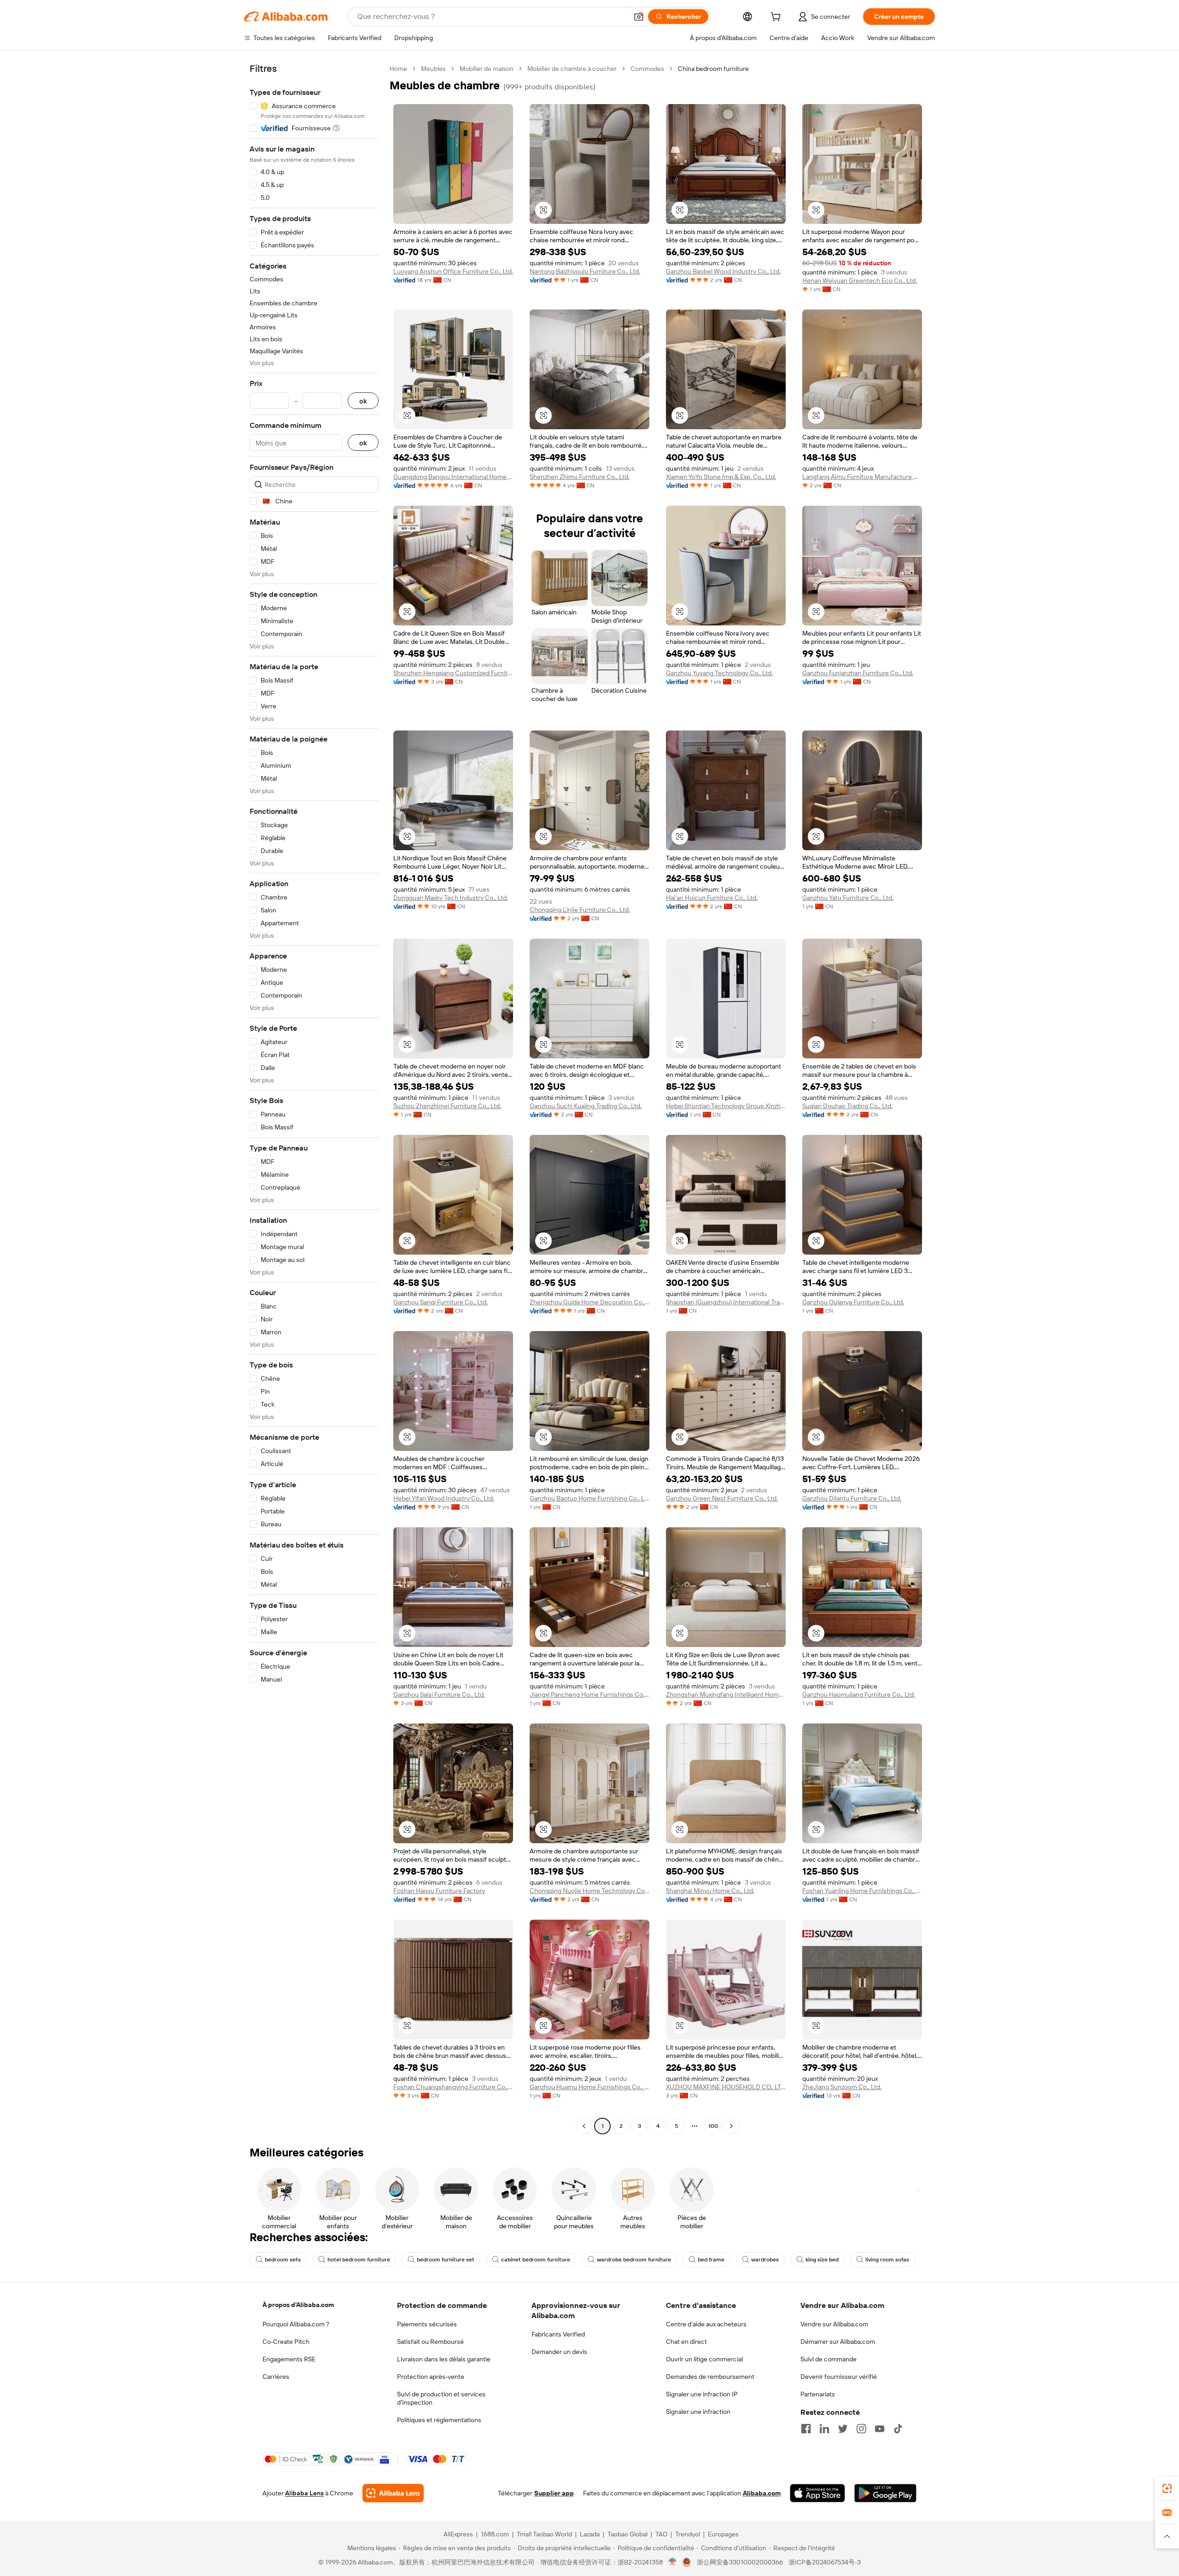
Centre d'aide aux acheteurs (706, 2324)
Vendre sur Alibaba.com (834, 2324)
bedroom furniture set (446, 2260)
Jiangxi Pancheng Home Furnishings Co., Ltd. (589, 1694)
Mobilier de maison (487, 69)
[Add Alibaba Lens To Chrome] (393, 2493)
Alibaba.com (762, 2493)
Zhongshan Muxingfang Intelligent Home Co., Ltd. (726, 1694)
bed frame (711, 2260)
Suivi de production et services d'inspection (441, 2398)
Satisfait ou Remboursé (430, 2342)
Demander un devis (559, 2352)
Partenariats (818, 2394)
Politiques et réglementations (439, 2420)
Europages (723, 2534)
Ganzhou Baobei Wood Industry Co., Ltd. (723, 271)
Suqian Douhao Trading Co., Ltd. (847, 1106)
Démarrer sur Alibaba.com (838, 2342)
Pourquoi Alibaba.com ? (296, 2324)
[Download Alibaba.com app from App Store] (817, 2493)
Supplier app (554, 2493)
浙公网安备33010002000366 (740, 2562)
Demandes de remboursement (710, 2377)
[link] (1167, 2488)
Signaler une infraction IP (702, 2394)
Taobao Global (627, 2534)
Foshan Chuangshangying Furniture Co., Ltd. (453, 2087)
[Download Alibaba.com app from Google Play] (885, 2493)
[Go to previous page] (584, 2126)
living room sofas (887, 2260)
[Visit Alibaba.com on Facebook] (806, 2429)
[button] (639, 17)
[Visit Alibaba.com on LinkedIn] (824, 2429)
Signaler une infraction (698, 2412)
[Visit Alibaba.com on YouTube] (880, 2429)
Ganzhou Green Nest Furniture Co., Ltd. (722, 1498)
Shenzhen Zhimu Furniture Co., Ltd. (580, 477)
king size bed (822, 2260)
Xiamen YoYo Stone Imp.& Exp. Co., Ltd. (721, 477)
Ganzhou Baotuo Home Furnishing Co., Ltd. (589, 1498)
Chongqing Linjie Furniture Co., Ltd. (580, 910)
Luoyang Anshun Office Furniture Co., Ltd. (453, 271)
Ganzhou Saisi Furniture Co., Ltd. (439, 1694)
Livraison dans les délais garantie (444, 2359)
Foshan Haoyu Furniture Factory (439, 1891)
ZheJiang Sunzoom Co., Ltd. (842, 2087)
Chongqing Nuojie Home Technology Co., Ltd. (589, 1891)
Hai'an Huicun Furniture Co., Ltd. (712, 898)
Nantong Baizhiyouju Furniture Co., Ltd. (585, 271)
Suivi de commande (829, 2359)
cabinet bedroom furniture (536, 2260)
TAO (661, 2534)
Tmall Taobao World (544, 2534)
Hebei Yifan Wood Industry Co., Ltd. (444, 1498)
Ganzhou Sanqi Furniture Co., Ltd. (441, 1302)
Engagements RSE (289, 2359)
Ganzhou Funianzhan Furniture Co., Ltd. (858, 673)
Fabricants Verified (558, 2334)
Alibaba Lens (304, 2493)
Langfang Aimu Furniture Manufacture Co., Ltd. (862, 477)
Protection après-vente (431, 2377)
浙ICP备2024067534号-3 (825, 2562)
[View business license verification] (673, 2562)
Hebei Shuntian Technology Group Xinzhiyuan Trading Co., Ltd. (726, 1106)
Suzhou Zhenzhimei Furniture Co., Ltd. (447, 1106)
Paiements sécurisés (427, 2324)
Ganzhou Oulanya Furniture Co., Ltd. (853, 1302)
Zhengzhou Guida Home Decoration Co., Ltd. (589, 1302)
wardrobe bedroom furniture (634, 2260)
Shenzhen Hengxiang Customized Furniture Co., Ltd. (453, 673)
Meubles (433, 69)
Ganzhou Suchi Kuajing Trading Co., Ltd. (586, 1106)
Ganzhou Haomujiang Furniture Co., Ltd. (859, 1694)
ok (363, 401)
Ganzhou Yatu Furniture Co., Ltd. (848, 898)
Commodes (647, 69)
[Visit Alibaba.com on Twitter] (843, 2429)
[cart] (777, 18)
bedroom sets (283, 2260)
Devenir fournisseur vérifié (839, 2377)
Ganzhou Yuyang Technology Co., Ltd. (719, 673)
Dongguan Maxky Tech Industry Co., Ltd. (451, 898)
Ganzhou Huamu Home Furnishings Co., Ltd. (589, 2087)
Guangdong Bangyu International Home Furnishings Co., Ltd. (453, 477)
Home (398, 69)
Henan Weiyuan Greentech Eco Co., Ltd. (860, 280)
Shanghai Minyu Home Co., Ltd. (710, 1891)
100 (713, 2126)
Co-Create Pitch (286, 2342)
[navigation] (314, 1098)
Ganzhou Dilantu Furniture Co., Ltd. (852, 1498)
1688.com (495, 2534)
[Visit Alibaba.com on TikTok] (898, 2429)
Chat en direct (686, 2342)
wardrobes (765, 2260)
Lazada (590, 2534)
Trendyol (688, 2534)
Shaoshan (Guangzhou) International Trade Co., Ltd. (726, 1302)
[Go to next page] (731, 2126)
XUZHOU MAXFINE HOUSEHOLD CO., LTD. (726, 2087)
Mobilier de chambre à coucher (572, 69)
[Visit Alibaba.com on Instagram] (861, 2429)
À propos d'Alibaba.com (298, 2305)
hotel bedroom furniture (359, 2260)
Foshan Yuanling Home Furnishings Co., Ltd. (862, 1891)
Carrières (276, 2377)
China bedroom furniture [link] (713, 69)
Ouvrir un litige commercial (704, 2359)
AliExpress (458, 2534)
